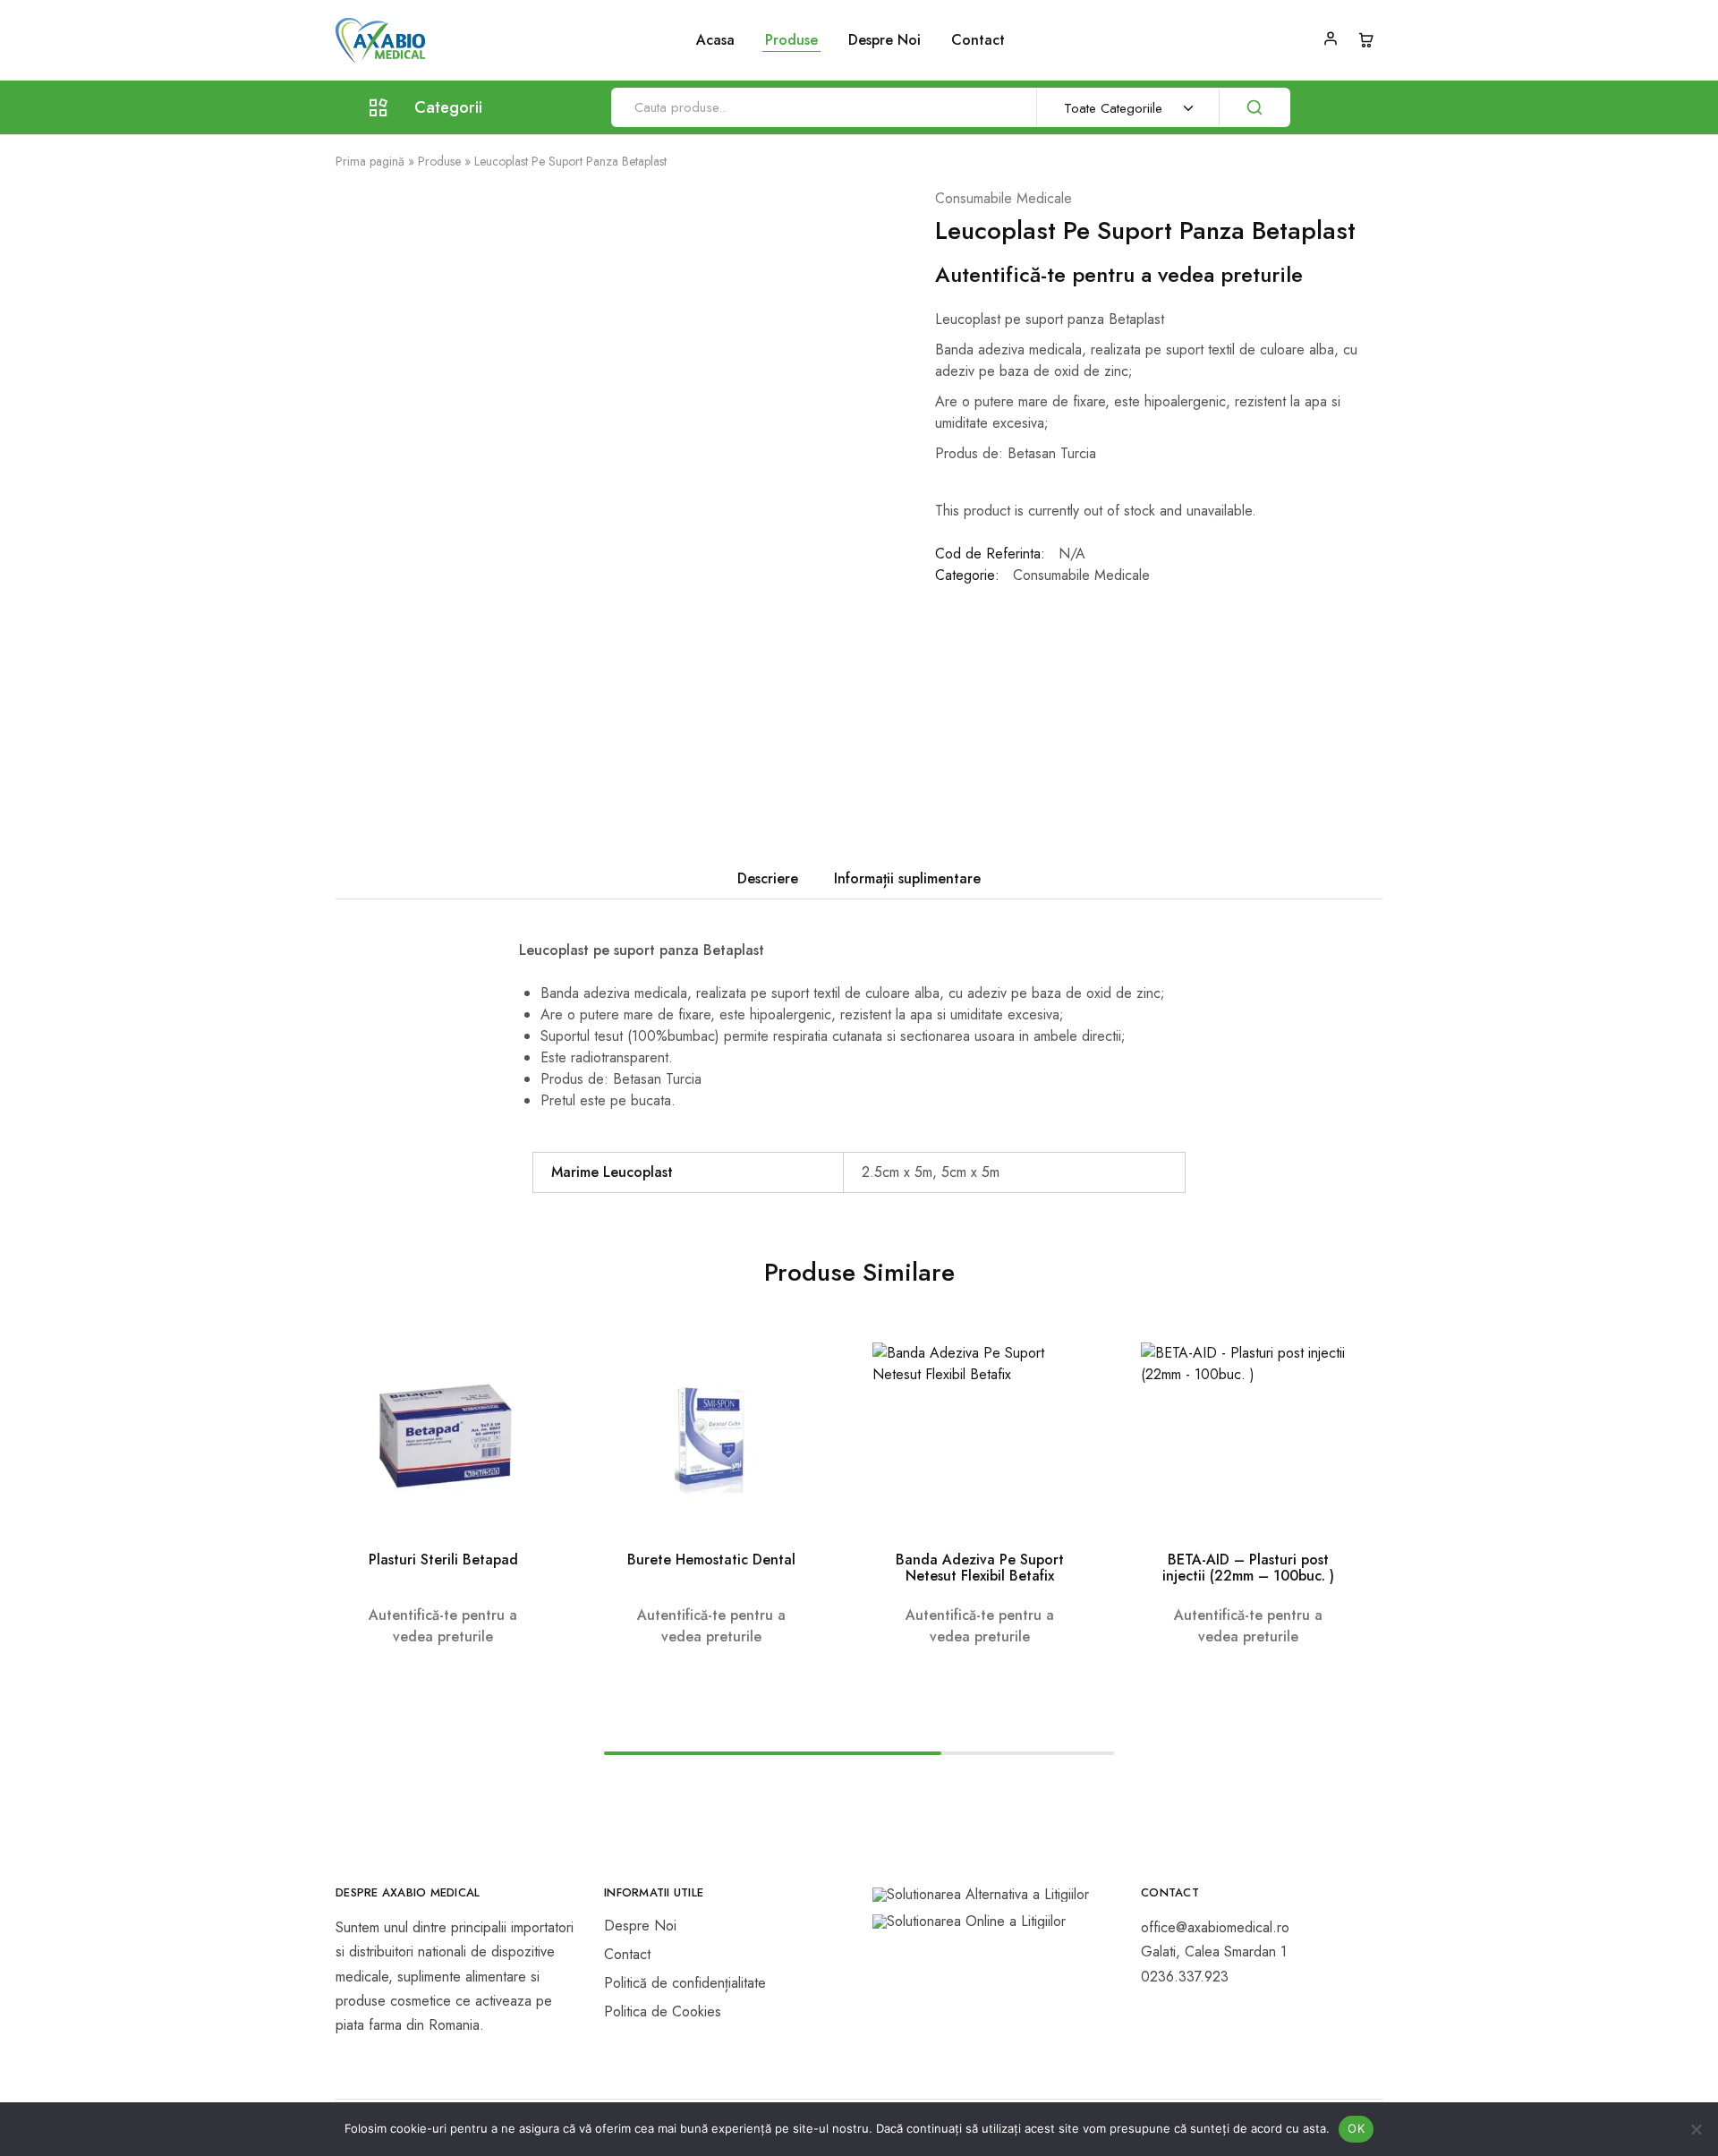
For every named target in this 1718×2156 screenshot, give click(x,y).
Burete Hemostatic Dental (711, 1559)
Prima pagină (370, 161)
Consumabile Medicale (1004, 198)
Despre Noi (885, 40)
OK (1356, 2128)
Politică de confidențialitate (685, 1983)
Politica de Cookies (663, 2011)
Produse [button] (791, 40)
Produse (439, 161)
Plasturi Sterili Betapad (443, 1559)
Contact (978, 40)
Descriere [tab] (768, 878)
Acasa (715, 40)
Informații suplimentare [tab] (907, 878)
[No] (1696, 2129)
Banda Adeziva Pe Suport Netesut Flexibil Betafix (980, 1568)
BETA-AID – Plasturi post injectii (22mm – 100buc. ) (1248, 1568)
